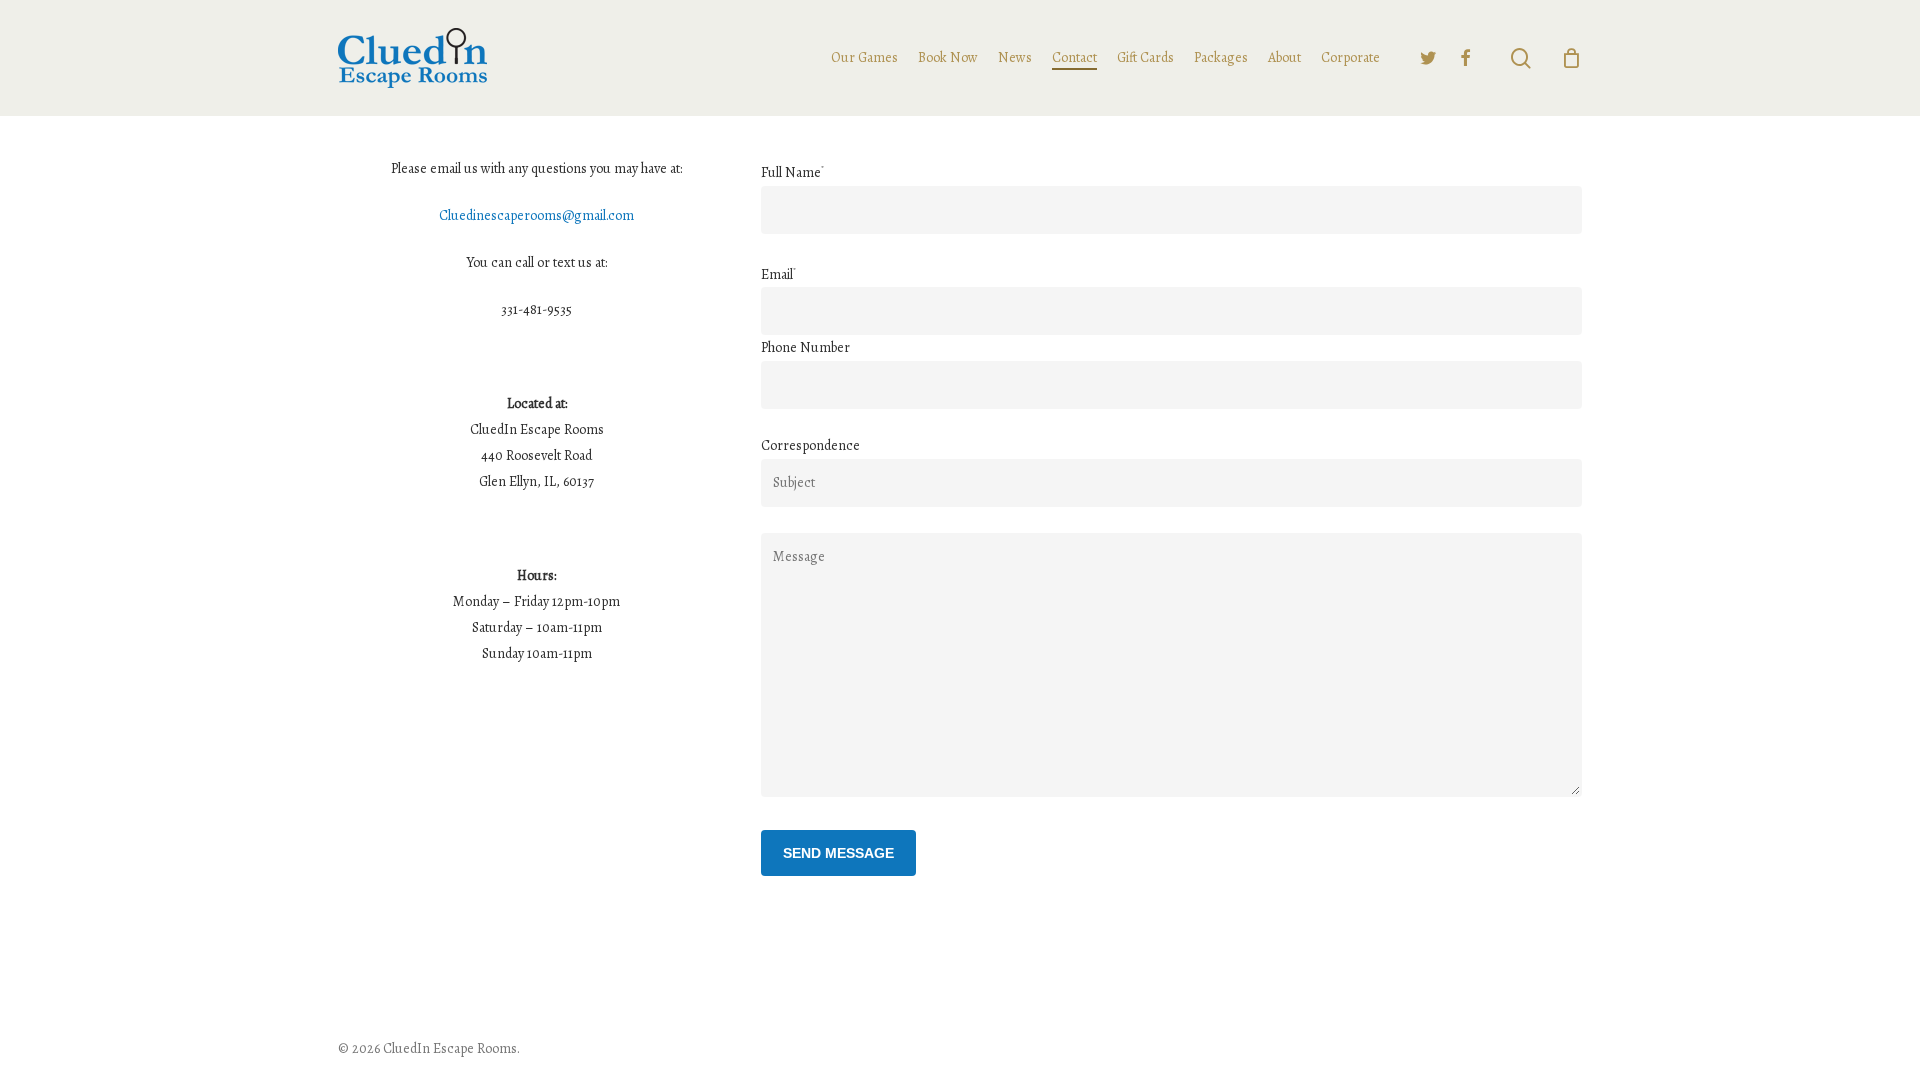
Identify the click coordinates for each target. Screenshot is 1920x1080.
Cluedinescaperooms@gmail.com (536, 215)
